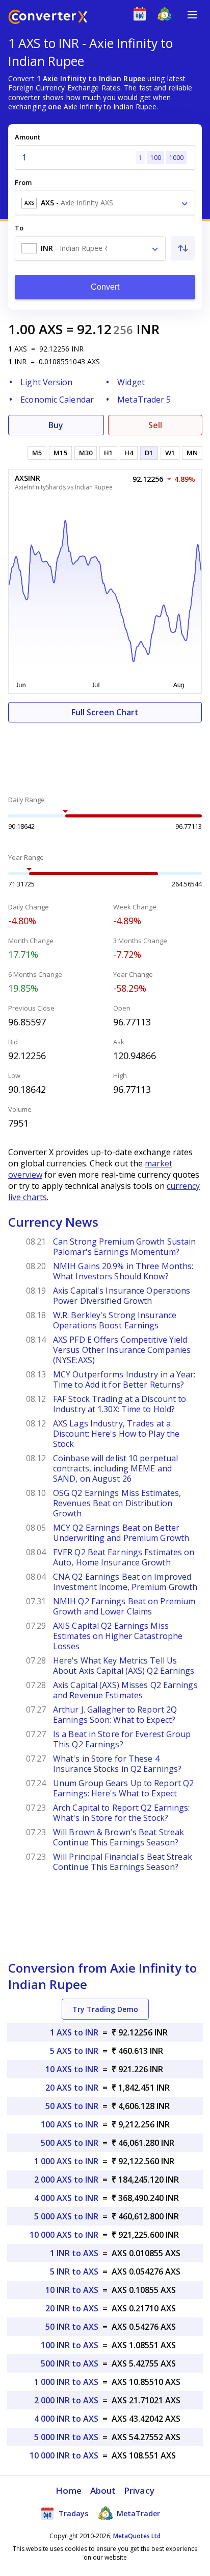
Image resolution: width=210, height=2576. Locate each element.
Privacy (139, 2490)
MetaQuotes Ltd (137, 2536)
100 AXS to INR (70, 2124)
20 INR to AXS (72, 2308)
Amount (28, 137)
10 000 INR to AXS (64, 2455)
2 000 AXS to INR (66, 2180)
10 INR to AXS (72, 2290)
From (23, 182)
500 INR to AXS (70, 2363)
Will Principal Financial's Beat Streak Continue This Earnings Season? (123, 1862)
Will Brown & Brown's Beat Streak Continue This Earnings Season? (119, 1837)
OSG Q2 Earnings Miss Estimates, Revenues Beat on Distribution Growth (117, 1503)
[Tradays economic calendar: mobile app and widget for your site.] (142, 16)
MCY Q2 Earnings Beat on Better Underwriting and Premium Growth (121, 1533)
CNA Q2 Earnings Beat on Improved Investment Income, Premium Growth (125, 1582)
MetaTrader (137, 2513)
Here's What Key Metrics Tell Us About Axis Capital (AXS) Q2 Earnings (124, 1666)
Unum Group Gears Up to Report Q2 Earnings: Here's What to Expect (123, 1788)
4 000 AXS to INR (66, 2198)
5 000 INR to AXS (66, 2437)
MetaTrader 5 (144, 400)
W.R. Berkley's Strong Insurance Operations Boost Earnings (115, 1320)
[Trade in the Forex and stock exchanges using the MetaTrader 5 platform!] (167, 16)
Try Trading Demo (105, 2009)
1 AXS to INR (74, 2032)
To (19, 228)
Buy (56, 425)
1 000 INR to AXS (66, 2382)
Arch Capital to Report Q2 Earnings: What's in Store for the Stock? (122, 1813)
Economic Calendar (57, 400)
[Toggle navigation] (192, 15)
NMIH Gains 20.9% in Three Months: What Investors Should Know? (123, 1271)
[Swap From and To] (183, 248)
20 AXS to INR (72, 2088)
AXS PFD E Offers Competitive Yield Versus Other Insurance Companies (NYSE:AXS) (122, 1350)
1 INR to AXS (74, 2253)
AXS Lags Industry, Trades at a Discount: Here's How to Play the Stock (116, 1434)
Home (69, 2490)
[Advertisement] (105, 753)
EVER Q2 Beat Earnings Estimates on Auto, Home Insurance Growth (124, 1557)
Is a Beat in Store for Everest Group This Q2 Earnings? (122, 1739)
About (103, 2490)
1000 (176, 158)
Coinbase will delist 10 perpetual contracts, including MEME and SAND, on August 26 (115, 1468)
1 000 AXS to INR (66, 2161)
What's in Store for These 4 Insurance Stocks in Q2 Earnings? (117, 1764)
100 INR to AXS (70, 2345)
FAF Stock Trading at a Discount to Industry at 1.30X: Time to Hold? (120, 1404)
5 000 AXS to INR (66, 2216)
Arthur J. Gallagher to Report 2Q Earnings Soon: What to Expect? (115, 1715)
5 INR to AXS (74, 2271)
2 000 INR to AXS (66, 2400)
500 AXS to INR (70, 2143)
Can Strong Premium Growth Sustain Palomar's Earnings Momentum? (124, 1247)
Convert (105, 287)
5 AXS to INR (74, 2051)
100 (156, 158)
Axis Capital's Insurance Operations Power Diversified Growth (122, 1296)
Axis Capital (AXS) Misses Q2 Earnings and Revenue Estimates (125, 1690)
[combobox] (105, 203)
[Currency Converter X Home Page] (48, 18)
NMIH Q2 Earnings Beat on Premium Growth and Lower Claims (124, 1606)
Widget (131, 382)
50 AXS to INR (72, 2106)
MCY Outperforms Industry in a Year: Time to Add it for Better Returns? (124, 1379)
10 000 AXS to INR (64, 2235)
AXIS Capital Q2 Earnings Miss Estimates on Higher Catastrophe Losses (118, 1636)
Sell (155, 425)
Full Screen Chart (105, 712)
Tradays (72, 2513)
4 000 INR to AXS (66, 2419)
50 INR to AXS (72, 2327)
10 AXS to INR (72, 2069)
